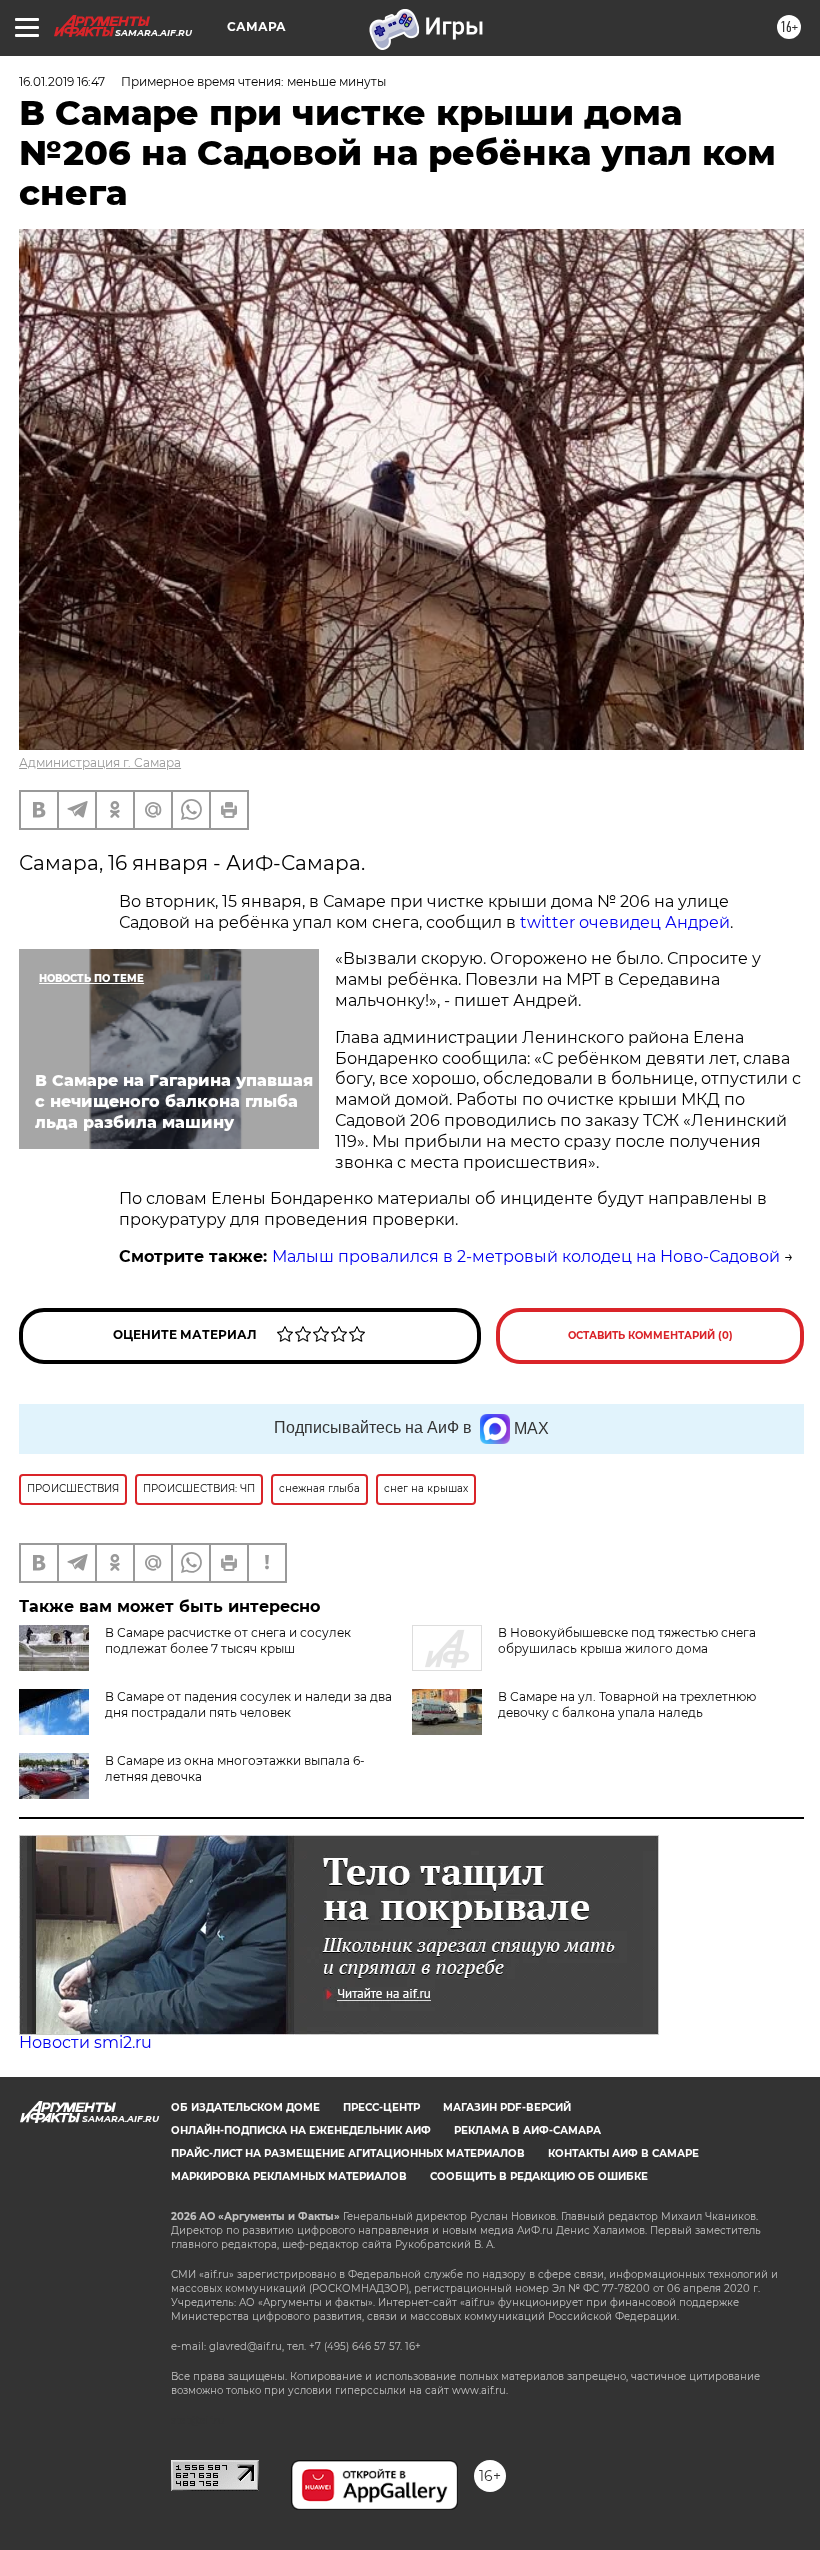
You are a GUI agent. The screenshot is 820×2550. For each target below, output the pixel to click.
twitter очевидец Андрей (625, 922)
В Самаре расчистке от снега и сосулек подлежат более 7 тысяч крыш (228, 1640)
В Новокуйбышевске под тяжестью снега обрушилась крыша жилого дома (627, 1640)
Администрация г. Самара (100, 762)
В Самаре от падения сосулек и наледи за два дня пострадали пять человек (248, 1704)
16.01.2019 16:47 (62, 81)
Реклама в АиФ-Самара (527, 2130)
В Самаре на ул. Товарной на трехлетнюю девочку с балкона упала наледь (627, 1704)
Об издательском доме (245, 2107)
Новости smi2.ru (85, 2042)
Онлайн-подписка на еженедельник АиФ (301, 2130)
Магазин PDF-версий (507, 2107)
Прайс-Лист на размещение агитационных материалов (348, 2153)
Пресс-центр (381, 2107)
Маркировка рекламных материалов (289, 2176)
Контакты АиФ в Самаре (623, 2153)
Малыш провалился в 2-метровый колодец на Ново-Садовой (526, 1256)
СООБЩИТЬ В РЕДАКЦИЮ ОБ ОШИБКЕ (539, 2176)
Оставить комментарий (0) (650, 1335)
